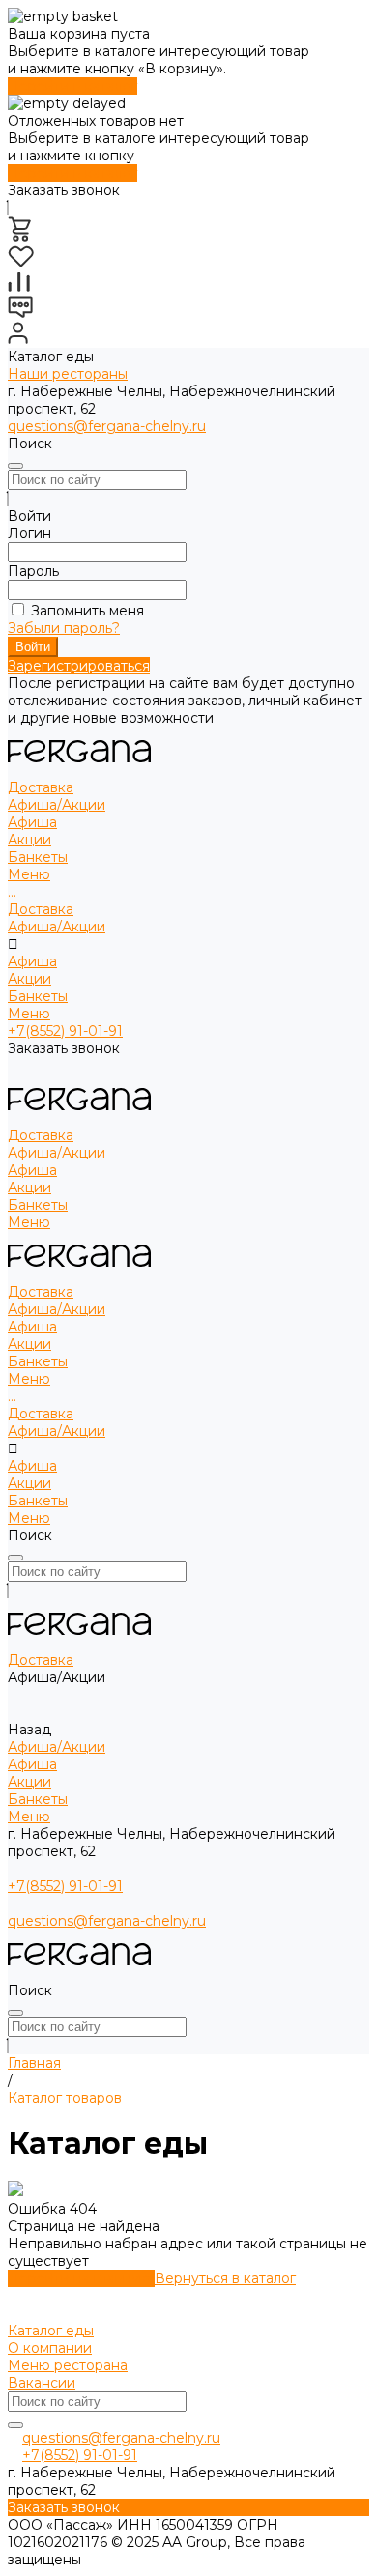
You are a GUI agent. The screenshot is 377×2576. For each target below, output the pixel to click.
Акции (29, 840)
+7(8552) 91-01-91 (65, 1031)
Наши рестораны (68, 374)
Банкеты (38, 996)
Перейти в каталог (72, 86)
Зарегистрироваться (79, 666)
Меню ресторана (68, 2365)
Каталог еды (51, 2331)
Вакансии (42, 2383)
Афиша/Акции (57, 927)
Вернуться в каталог (225, 2278)
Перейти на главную (81, 2278)
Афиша (32, 822)
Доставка (41, 909)
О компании (50, 2348)
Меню (29, 1014)
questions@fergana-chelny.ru (107, 426)
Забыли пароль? (64, 628)
